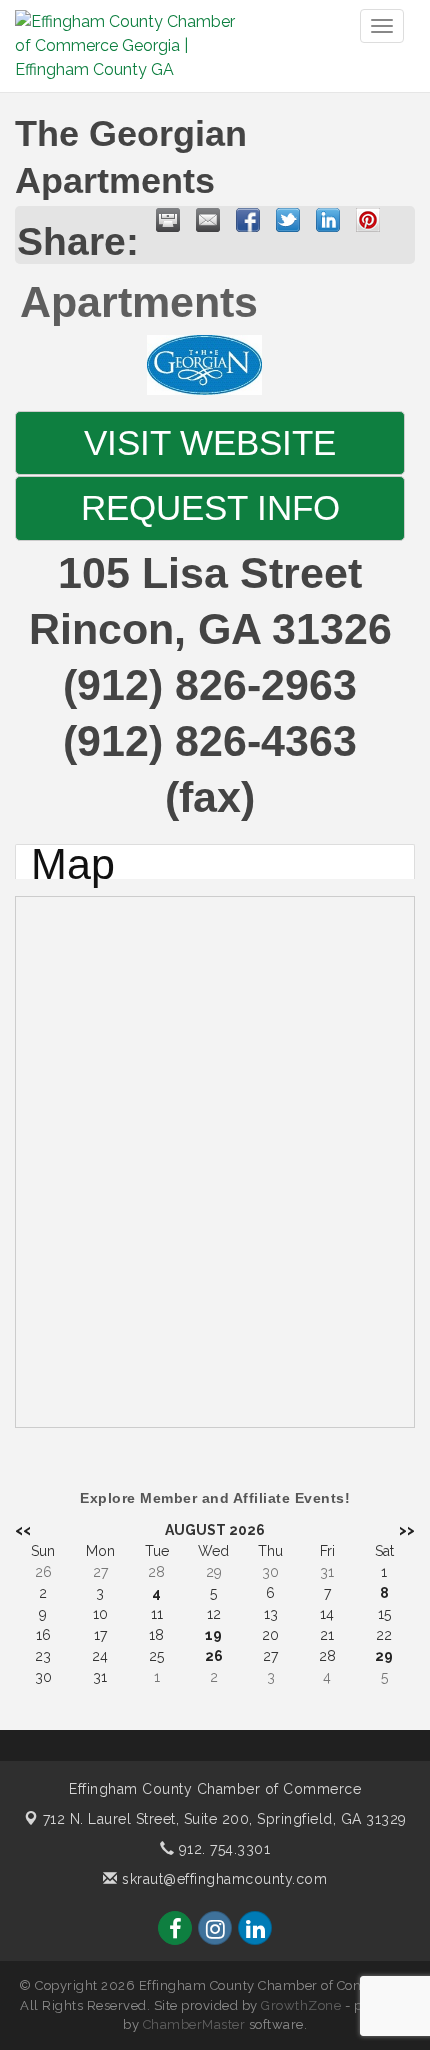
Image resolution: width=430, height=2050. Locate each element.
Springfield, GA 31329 (225, 1819)
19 (213, 1635)
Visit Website (210, 443)
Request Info (210, 508)
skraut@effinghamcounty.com (222, 1879)
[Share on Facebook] (248, 220)
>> (407, 1530)
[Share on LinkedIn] (328, 220)
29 (384, 1656)
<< (23, 1530)
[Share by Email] (208, 220)
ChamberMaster (194, 2024)
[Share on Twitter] (288, 220)
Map (73, 861)
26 (214, 1656)
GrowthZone (301, 2005)
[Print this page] (168, 220)
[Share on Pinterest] (368, 220)
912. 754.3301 (222, 1849)
